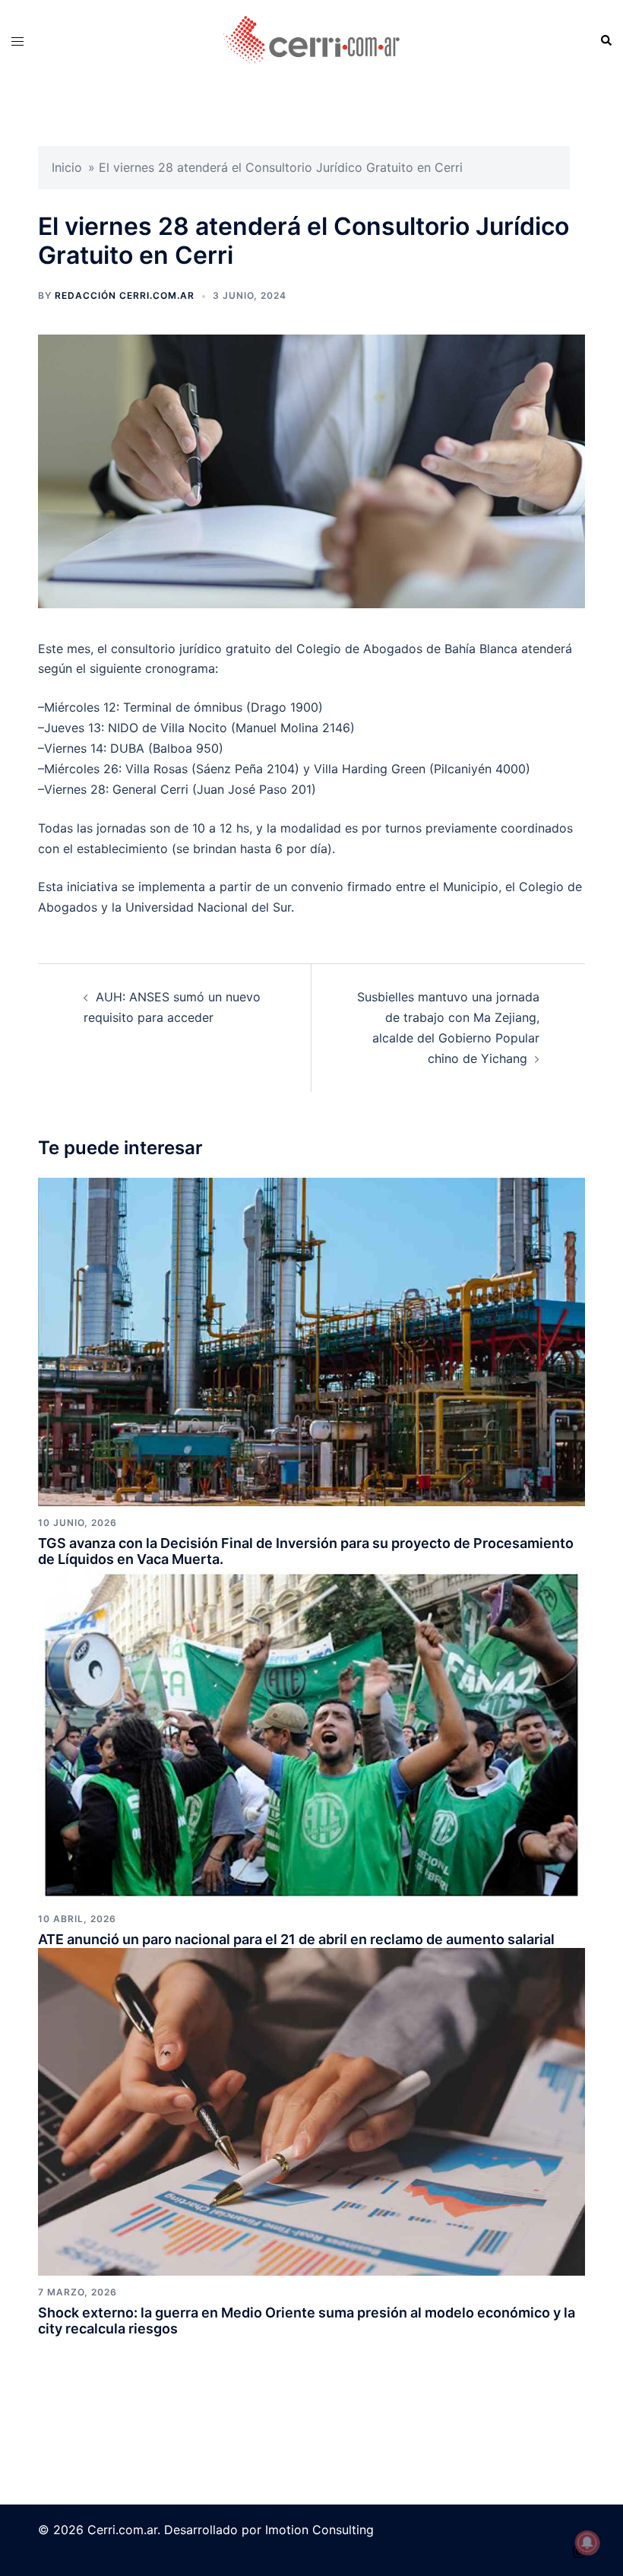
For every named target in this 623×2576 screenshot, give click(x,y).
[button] (606, 41)
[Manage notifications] (587, 2543)
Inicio (67, 167)
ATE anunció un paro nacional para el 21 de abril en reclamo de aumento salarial (296, 1939)
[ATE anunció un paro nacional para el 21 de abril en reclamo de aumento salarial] (311, 1734)
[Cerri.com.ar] (311, 40)
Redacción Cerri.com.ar (125, 295)
